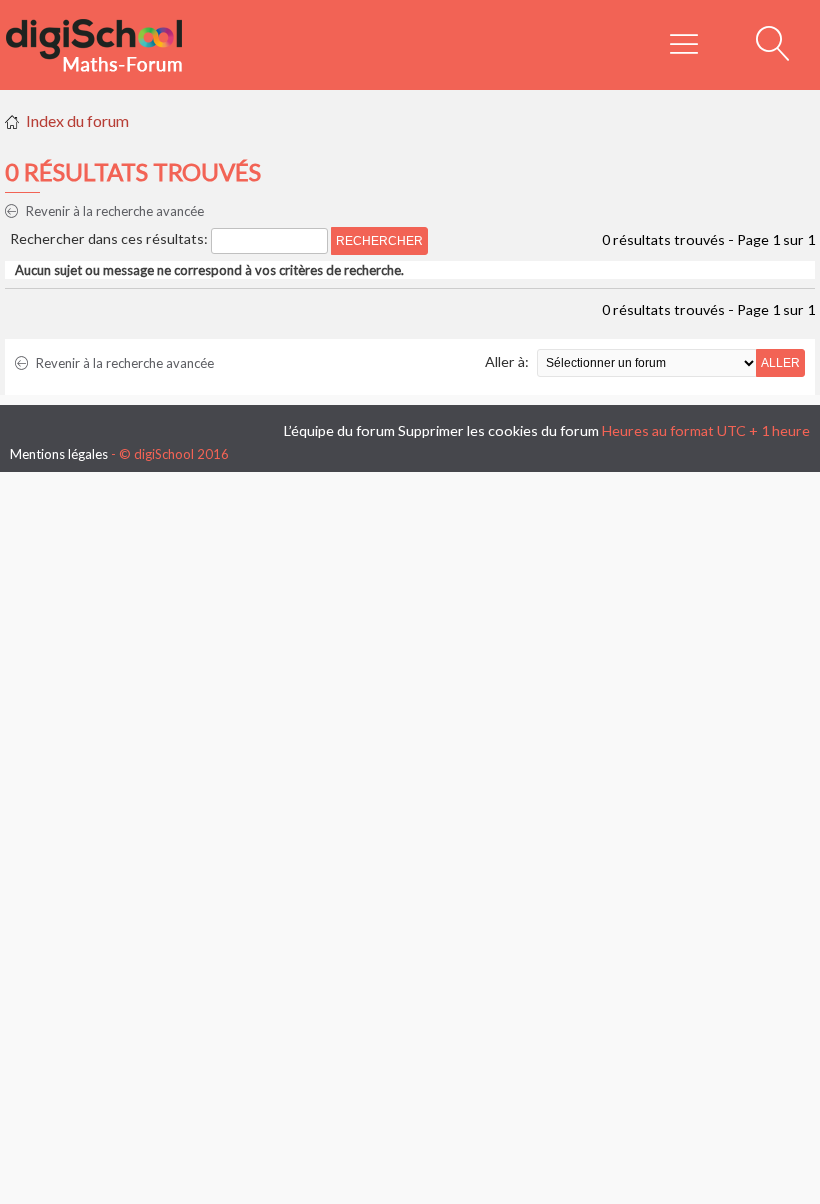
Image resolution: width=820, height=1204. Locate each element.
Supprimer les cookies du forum (498, 430)
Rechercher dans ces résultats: (110, 238)
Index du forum (77, 120)
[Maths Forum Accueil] (108, 45)
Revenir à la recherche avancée (113, 211)
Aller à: (507, 361)
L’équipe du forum (339, 430)
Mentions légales (59, 454)
